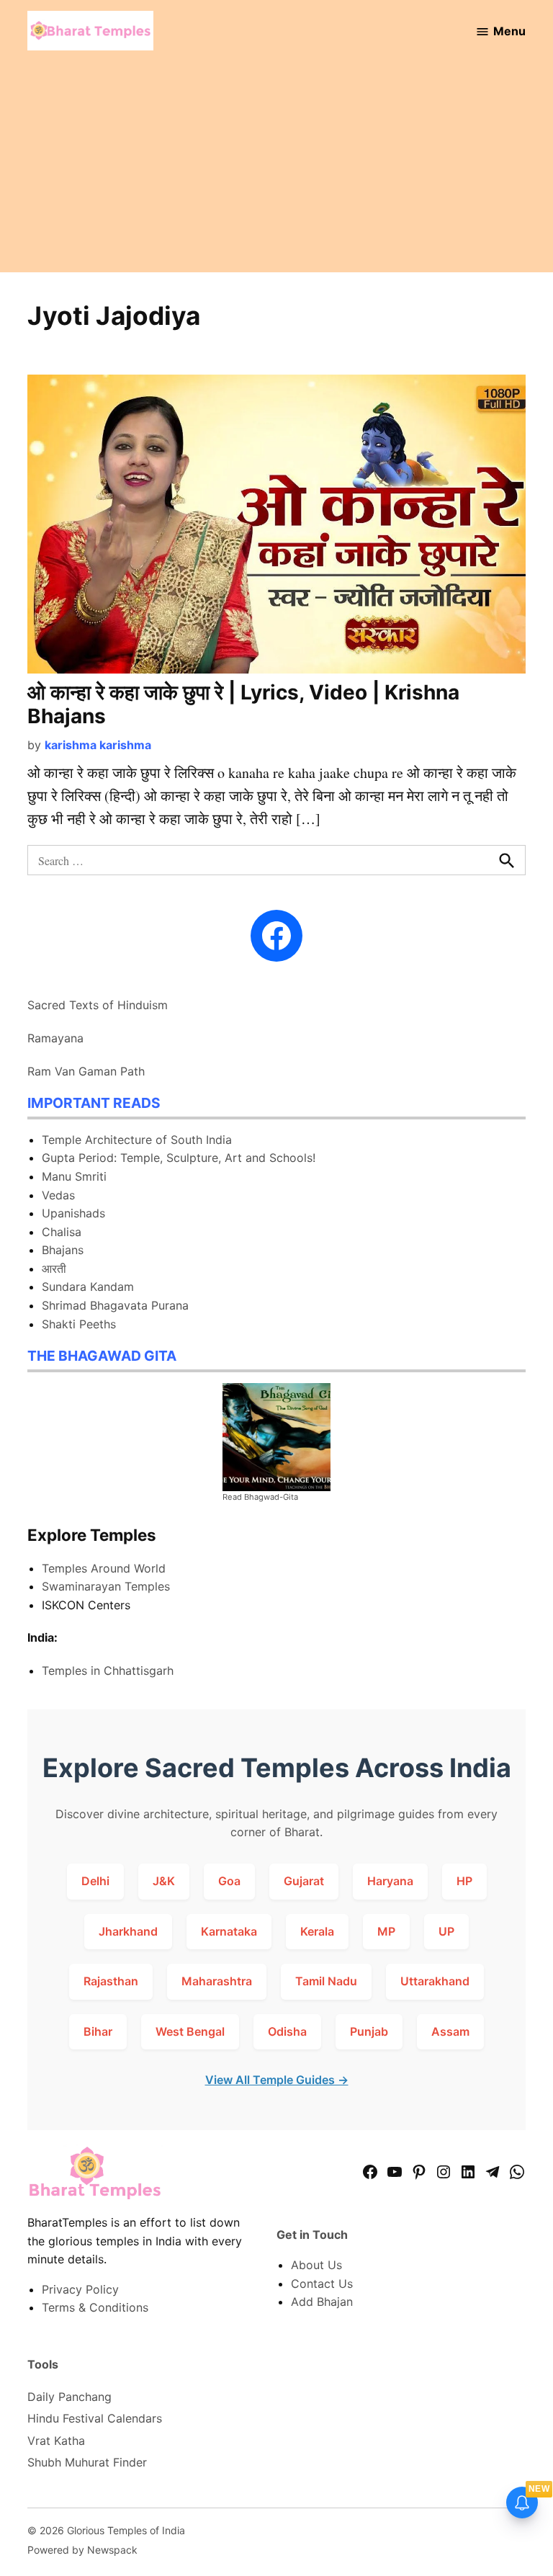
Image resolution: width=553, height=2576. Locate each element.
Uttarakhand (435, 1981)
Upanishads (73, 1213)
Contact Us (322, 2284)
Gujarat (304, 1881)
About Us (316, 2265)
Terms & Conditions (95, 2307)
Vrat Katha (56, 2441)
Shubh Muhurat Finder (87, 2462)
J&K (164, 1881)
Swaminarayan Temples (106, 1586)
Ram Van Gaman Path (86, 1071)
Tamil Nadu (326, 1981)
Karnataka (229, 1931)
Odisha (287, 2031)
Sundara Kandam (88, 1287)
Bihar (98, 2031)
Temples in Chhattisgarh (108, 1671)
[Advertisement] (276, 171)
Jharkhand (128, 1931)
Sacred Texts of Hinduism (98, 1005)
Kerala (317, 1931)
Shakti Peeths (79, 1324)
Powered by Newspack (82, 2550)
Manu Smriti (74, 1176)
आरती (54, 1269)
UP (446, 1931)
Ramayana (55, 1038)
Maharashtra (217, 1981)
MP (386, 1931)
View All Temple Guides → (277, 2080)
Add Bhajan (322, 2302)
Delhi (95, 1881)
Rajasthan (111, 1981)
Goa (229, 1881)
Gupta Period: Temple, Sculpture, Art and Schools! (179, 1158)
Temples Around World (104, 1568)
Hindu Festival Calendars (95, 2418)
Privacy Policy (80, 2289)
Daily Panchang (69, 2397)
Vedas (58, 1195)
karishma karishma (98, 745)
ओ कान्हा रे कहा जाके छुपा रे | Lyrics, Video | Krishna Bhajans (243, 705)
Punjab (369, 2031)
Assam (450, 2031)
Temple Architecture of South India (137, 1140)
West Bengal (190, 2031)
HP (464, 1881)
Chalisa (62, 1232)
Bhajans (63, 1250)
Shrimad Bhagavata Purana (115, 1305)
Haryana (390, 1881)
